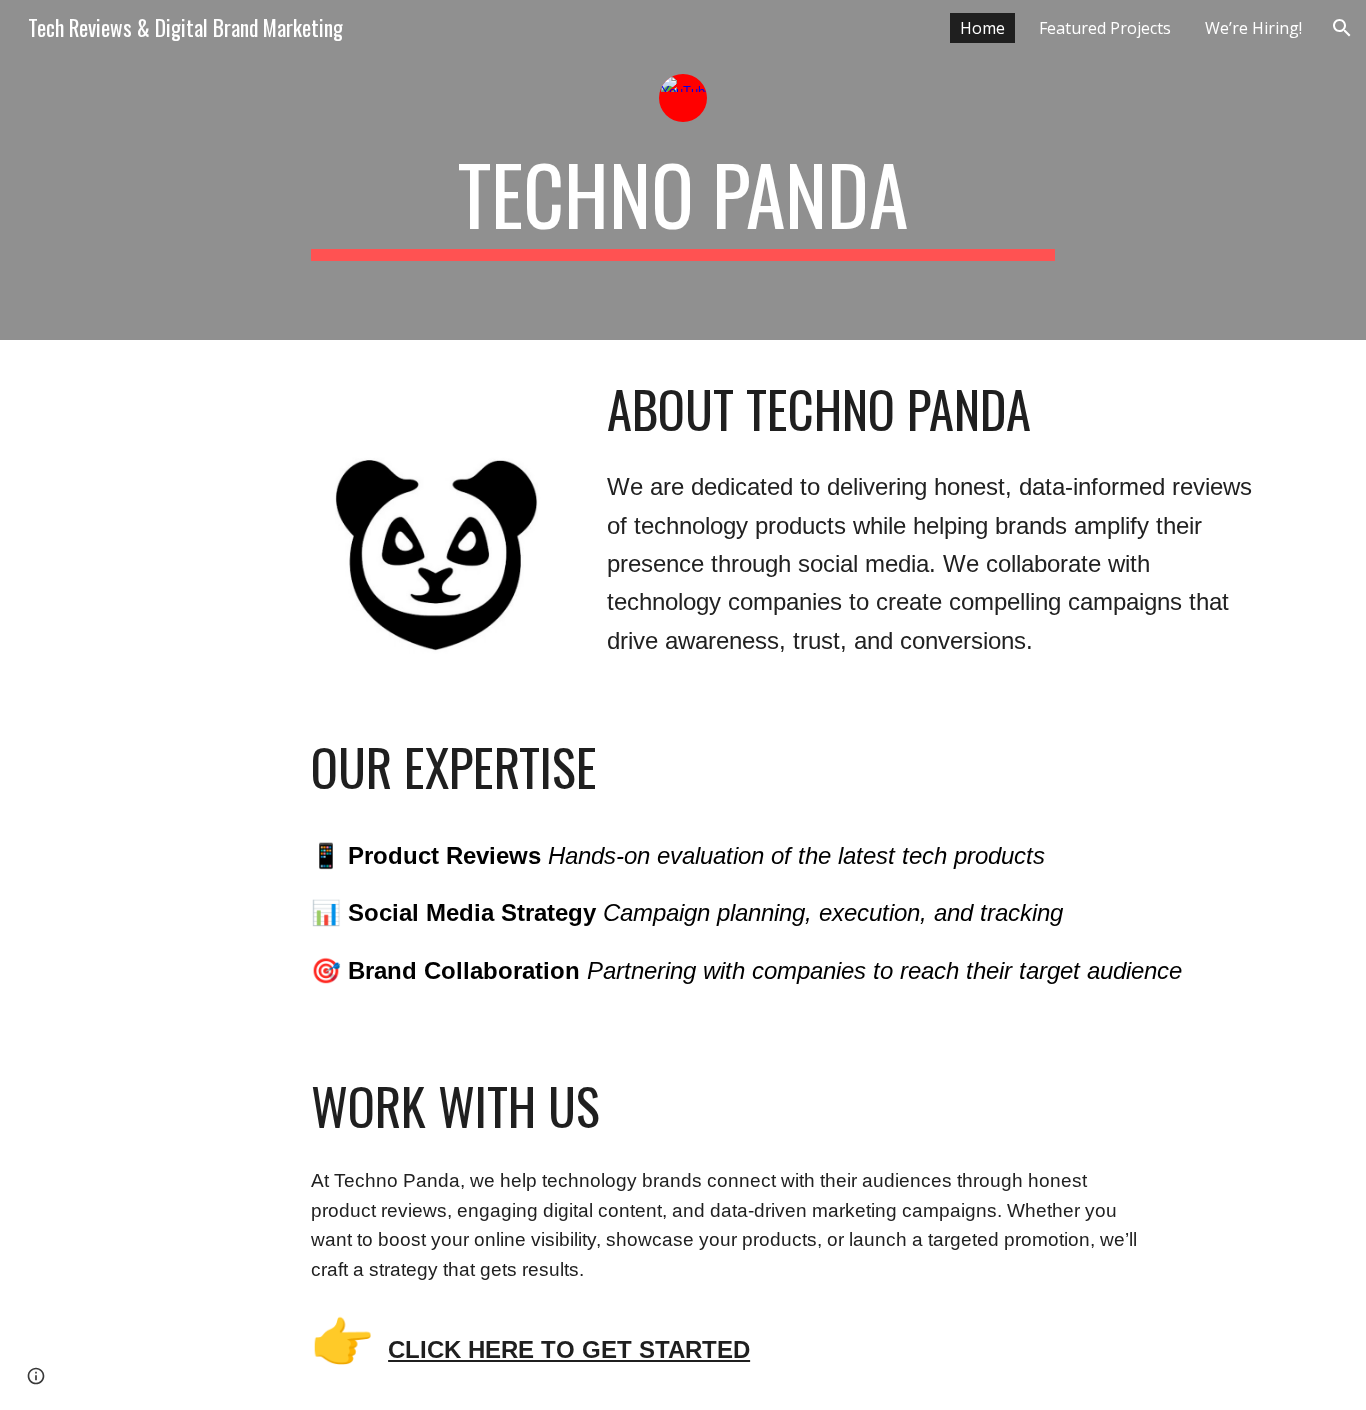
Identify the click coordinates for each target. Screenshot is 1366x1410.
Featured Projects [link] (1105, 28)
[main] (683, 203)
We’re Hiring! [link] (1253, 28)
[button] (1342, 28)
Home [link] (982, 28)
